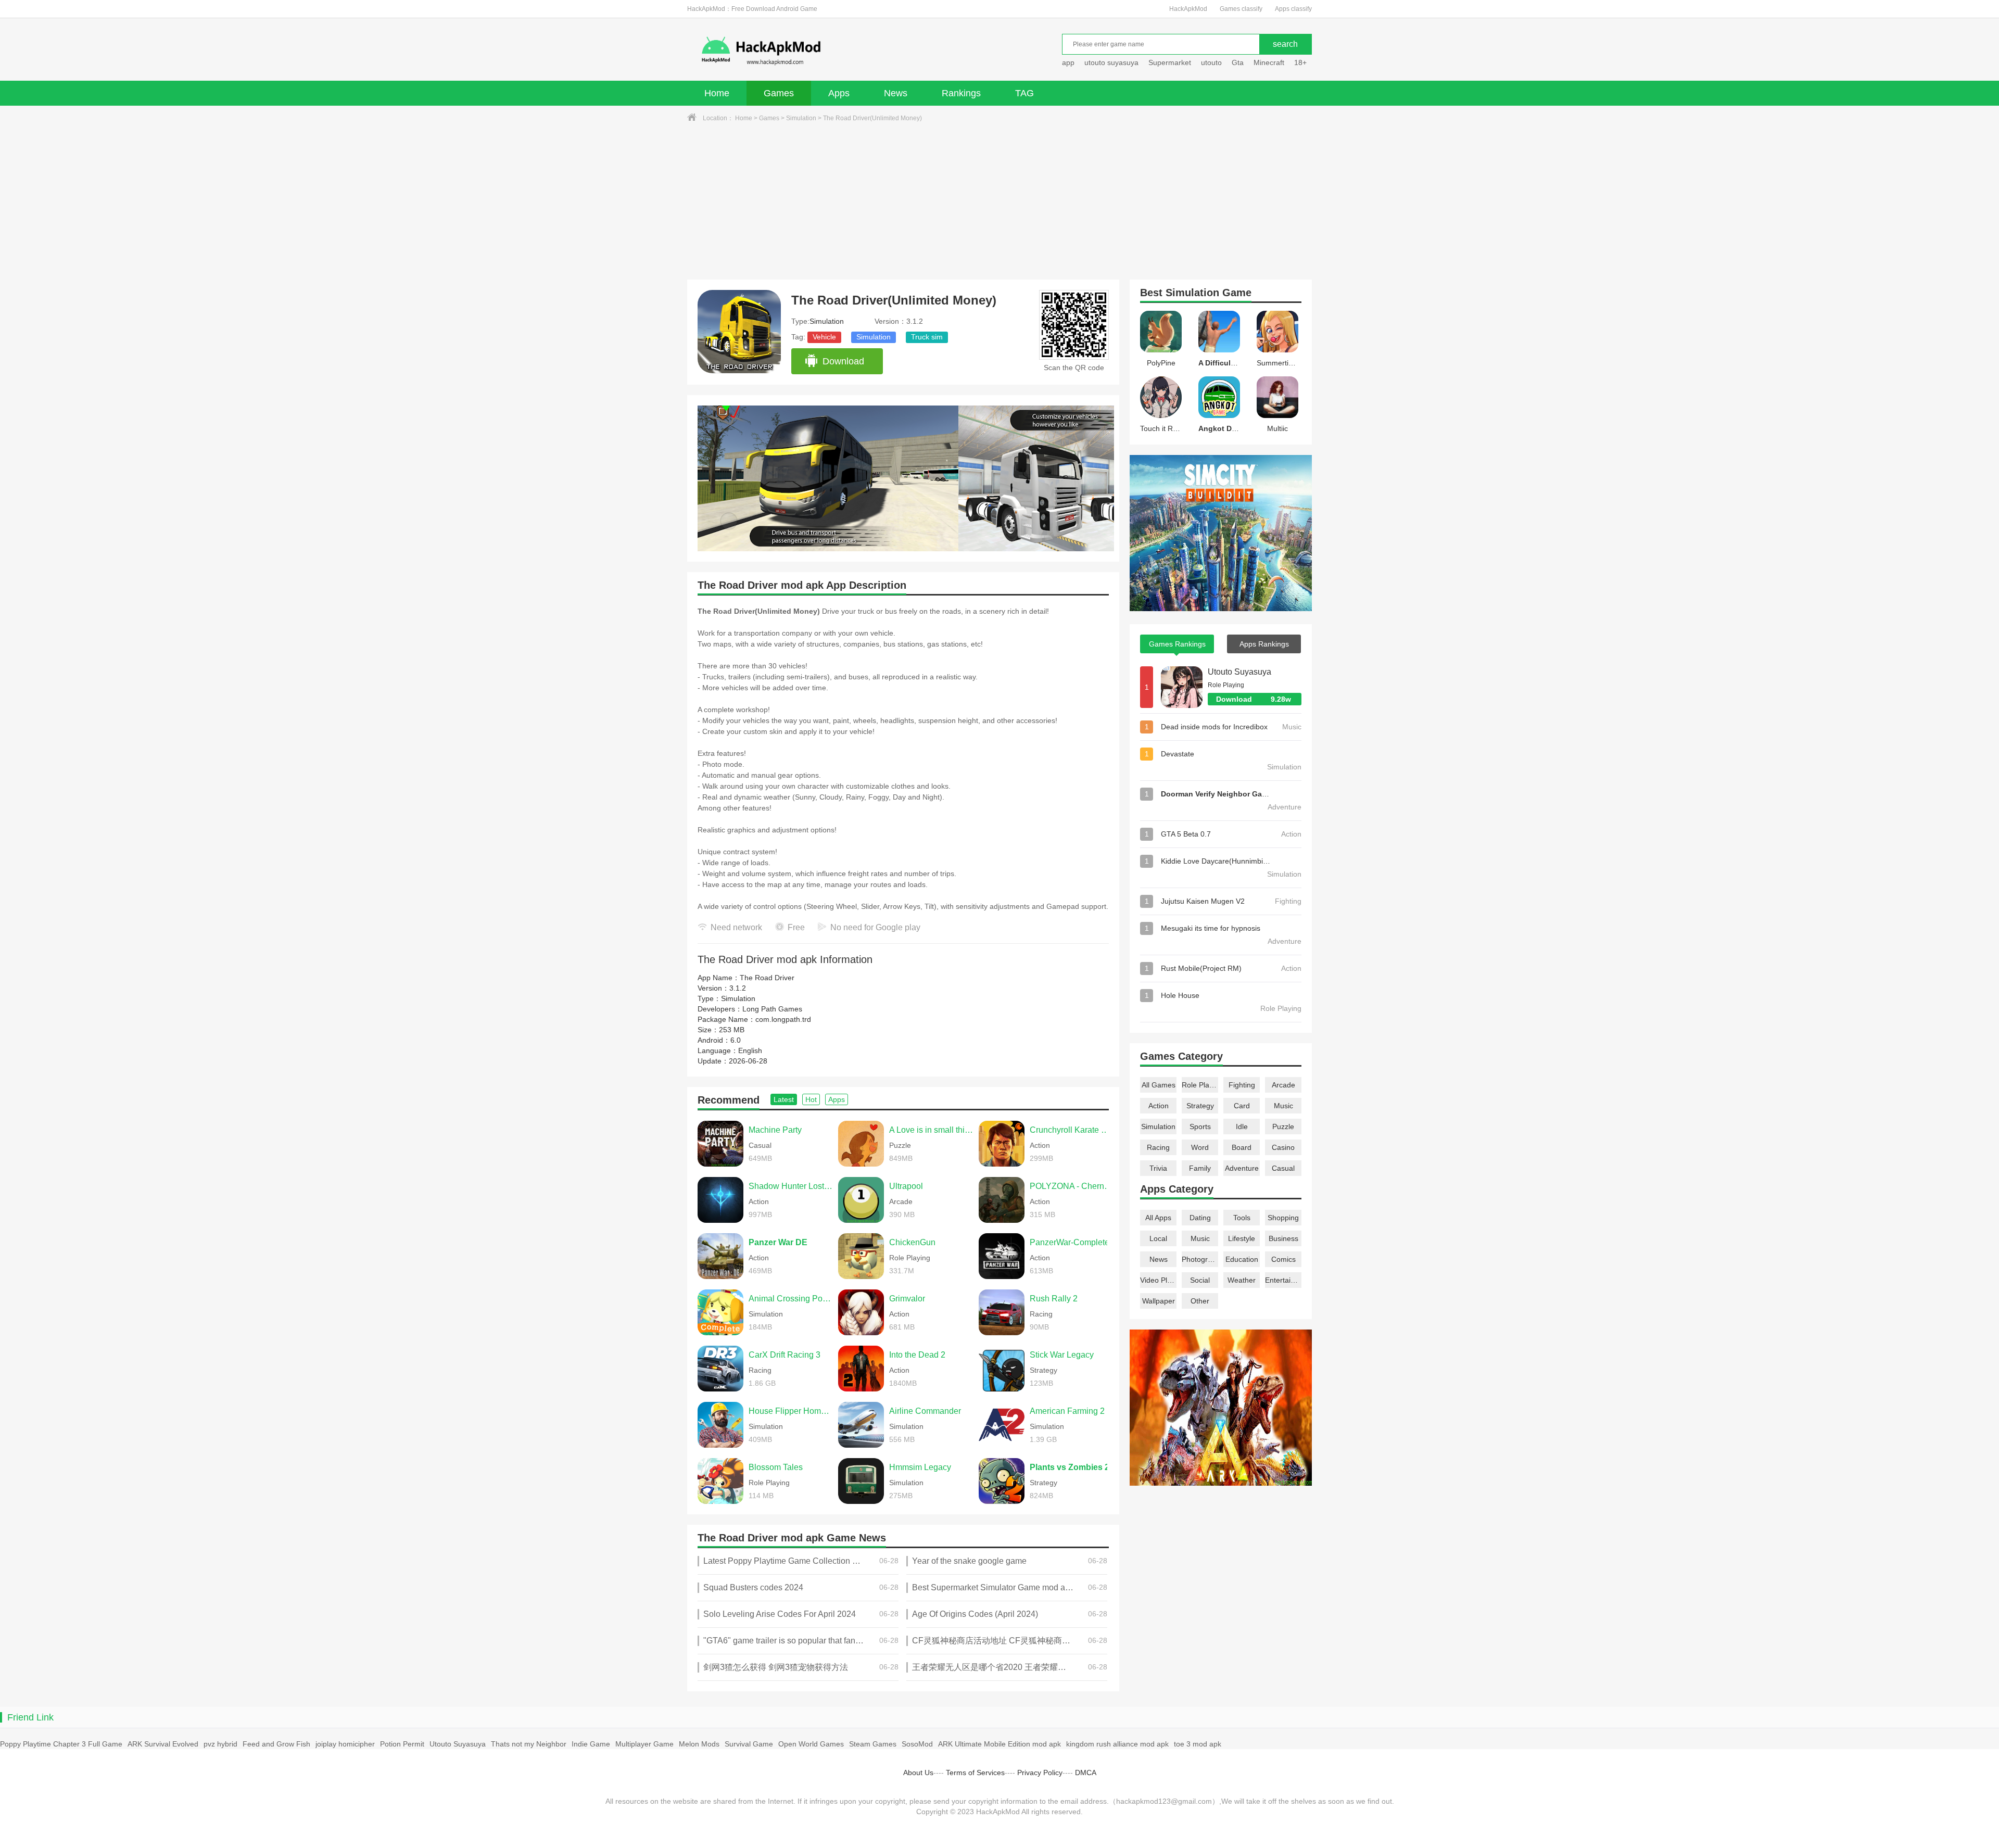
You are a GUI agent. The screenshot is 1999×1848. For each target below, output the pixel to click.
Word (1200, 1147)
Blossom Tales (776, 1467)
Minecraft (1269, 62)
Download (843, 361)
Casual (1283, 1168)
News (896, 93)
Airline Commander (925, 1411)
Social (1200, 1280)
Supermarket (1170, 62)
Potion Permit (402, 1744)
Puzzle (1283, 1126)
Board (1242, 1147)
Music (1283, 1106)
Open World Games (811, 1744)
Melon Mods (699, 1744)
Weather (1242, 1280)
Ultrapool (906, 1186)
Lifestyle (1242, 1238)
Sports (1200, 1126)
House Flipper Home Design (791, 1411)
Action (1159, 1106)
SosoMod (917, 1744)
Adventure (1242, 1168)
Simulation (801, 118)
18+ (1300, 62)
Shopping (1283, 1218)
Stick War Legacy (1062, 1355)
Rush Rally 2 (1054, 1299)
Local (1158, 1238)
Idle (1242, 1126)
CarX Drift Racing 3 (785, 1355)
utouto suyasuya (1111, 62)
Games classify (1241, 9)
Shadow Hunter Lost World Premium (791, 1186)
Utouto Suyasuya (1239, 672)
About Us (918, 1773)
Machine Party (775, 1130)
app (1068, 62)
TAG (1024, 93)
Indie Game (591, 1744)
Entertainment (1283, 1280)
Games (779, 93)
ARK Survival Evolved (163, 1744)
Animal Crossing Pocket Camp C (791, 1299)
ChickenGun (912, 1242)
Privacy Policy (1040, 1773)
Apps (839, 93)
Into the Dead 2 (917, 1355)
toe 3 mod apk (1198, 1744)
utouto (1211, 62)
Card (1242, 1106)
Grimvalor (907, 1299)
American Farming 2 (1067, 1411)
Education (1242, 1259)
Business (1283, 1238)
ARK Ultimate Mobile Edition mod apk (1000, 1744)
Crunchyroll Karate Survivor (1072, 1130)
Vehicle (824, 337)
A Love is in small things (931, 1130)
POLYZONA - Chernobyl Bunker (1072, 1186)
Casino (1283, 1147)
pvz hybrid (220, 1744)
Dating (1200, 1218)
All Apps (1158, 1218)
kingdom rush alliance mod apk (1117, 1744)
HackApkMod (1188, 9)
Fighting (1242, 1085)
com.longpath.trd (783, 1019)
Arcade (1283, 1085)
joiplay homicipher (345, 1744)
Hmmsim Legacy (920, 1467)
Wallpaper (1159, 1301)
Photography (1200, 1259)
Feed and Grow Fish (276, 1744)
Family (1200, 1168)
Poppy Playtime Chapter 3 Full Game (61, 1744)
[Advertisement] (1000, 201)
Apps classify (1293, 9)
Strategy (1200, 1106)
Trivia (1158, 1168)
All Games (1159, 1085)
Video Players (1158, 1280)
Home (717, 93)
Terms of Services (975, 1773)
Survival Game (749, 1744)
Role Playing (1200, 1085)
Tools (1242, 1218)
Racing (1158, 1147)
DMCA (1086, 1773)
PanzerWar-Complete (1070, 1242)
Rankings (961, 93)
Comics (1283, 1259)
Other (1200, 1301)
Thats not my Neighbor (529, 1744)
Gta (1238, 62)
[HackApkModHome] (836, 51)
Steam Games (873, 1744)
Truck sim (927, 337)
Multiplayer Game (644, 1744)
